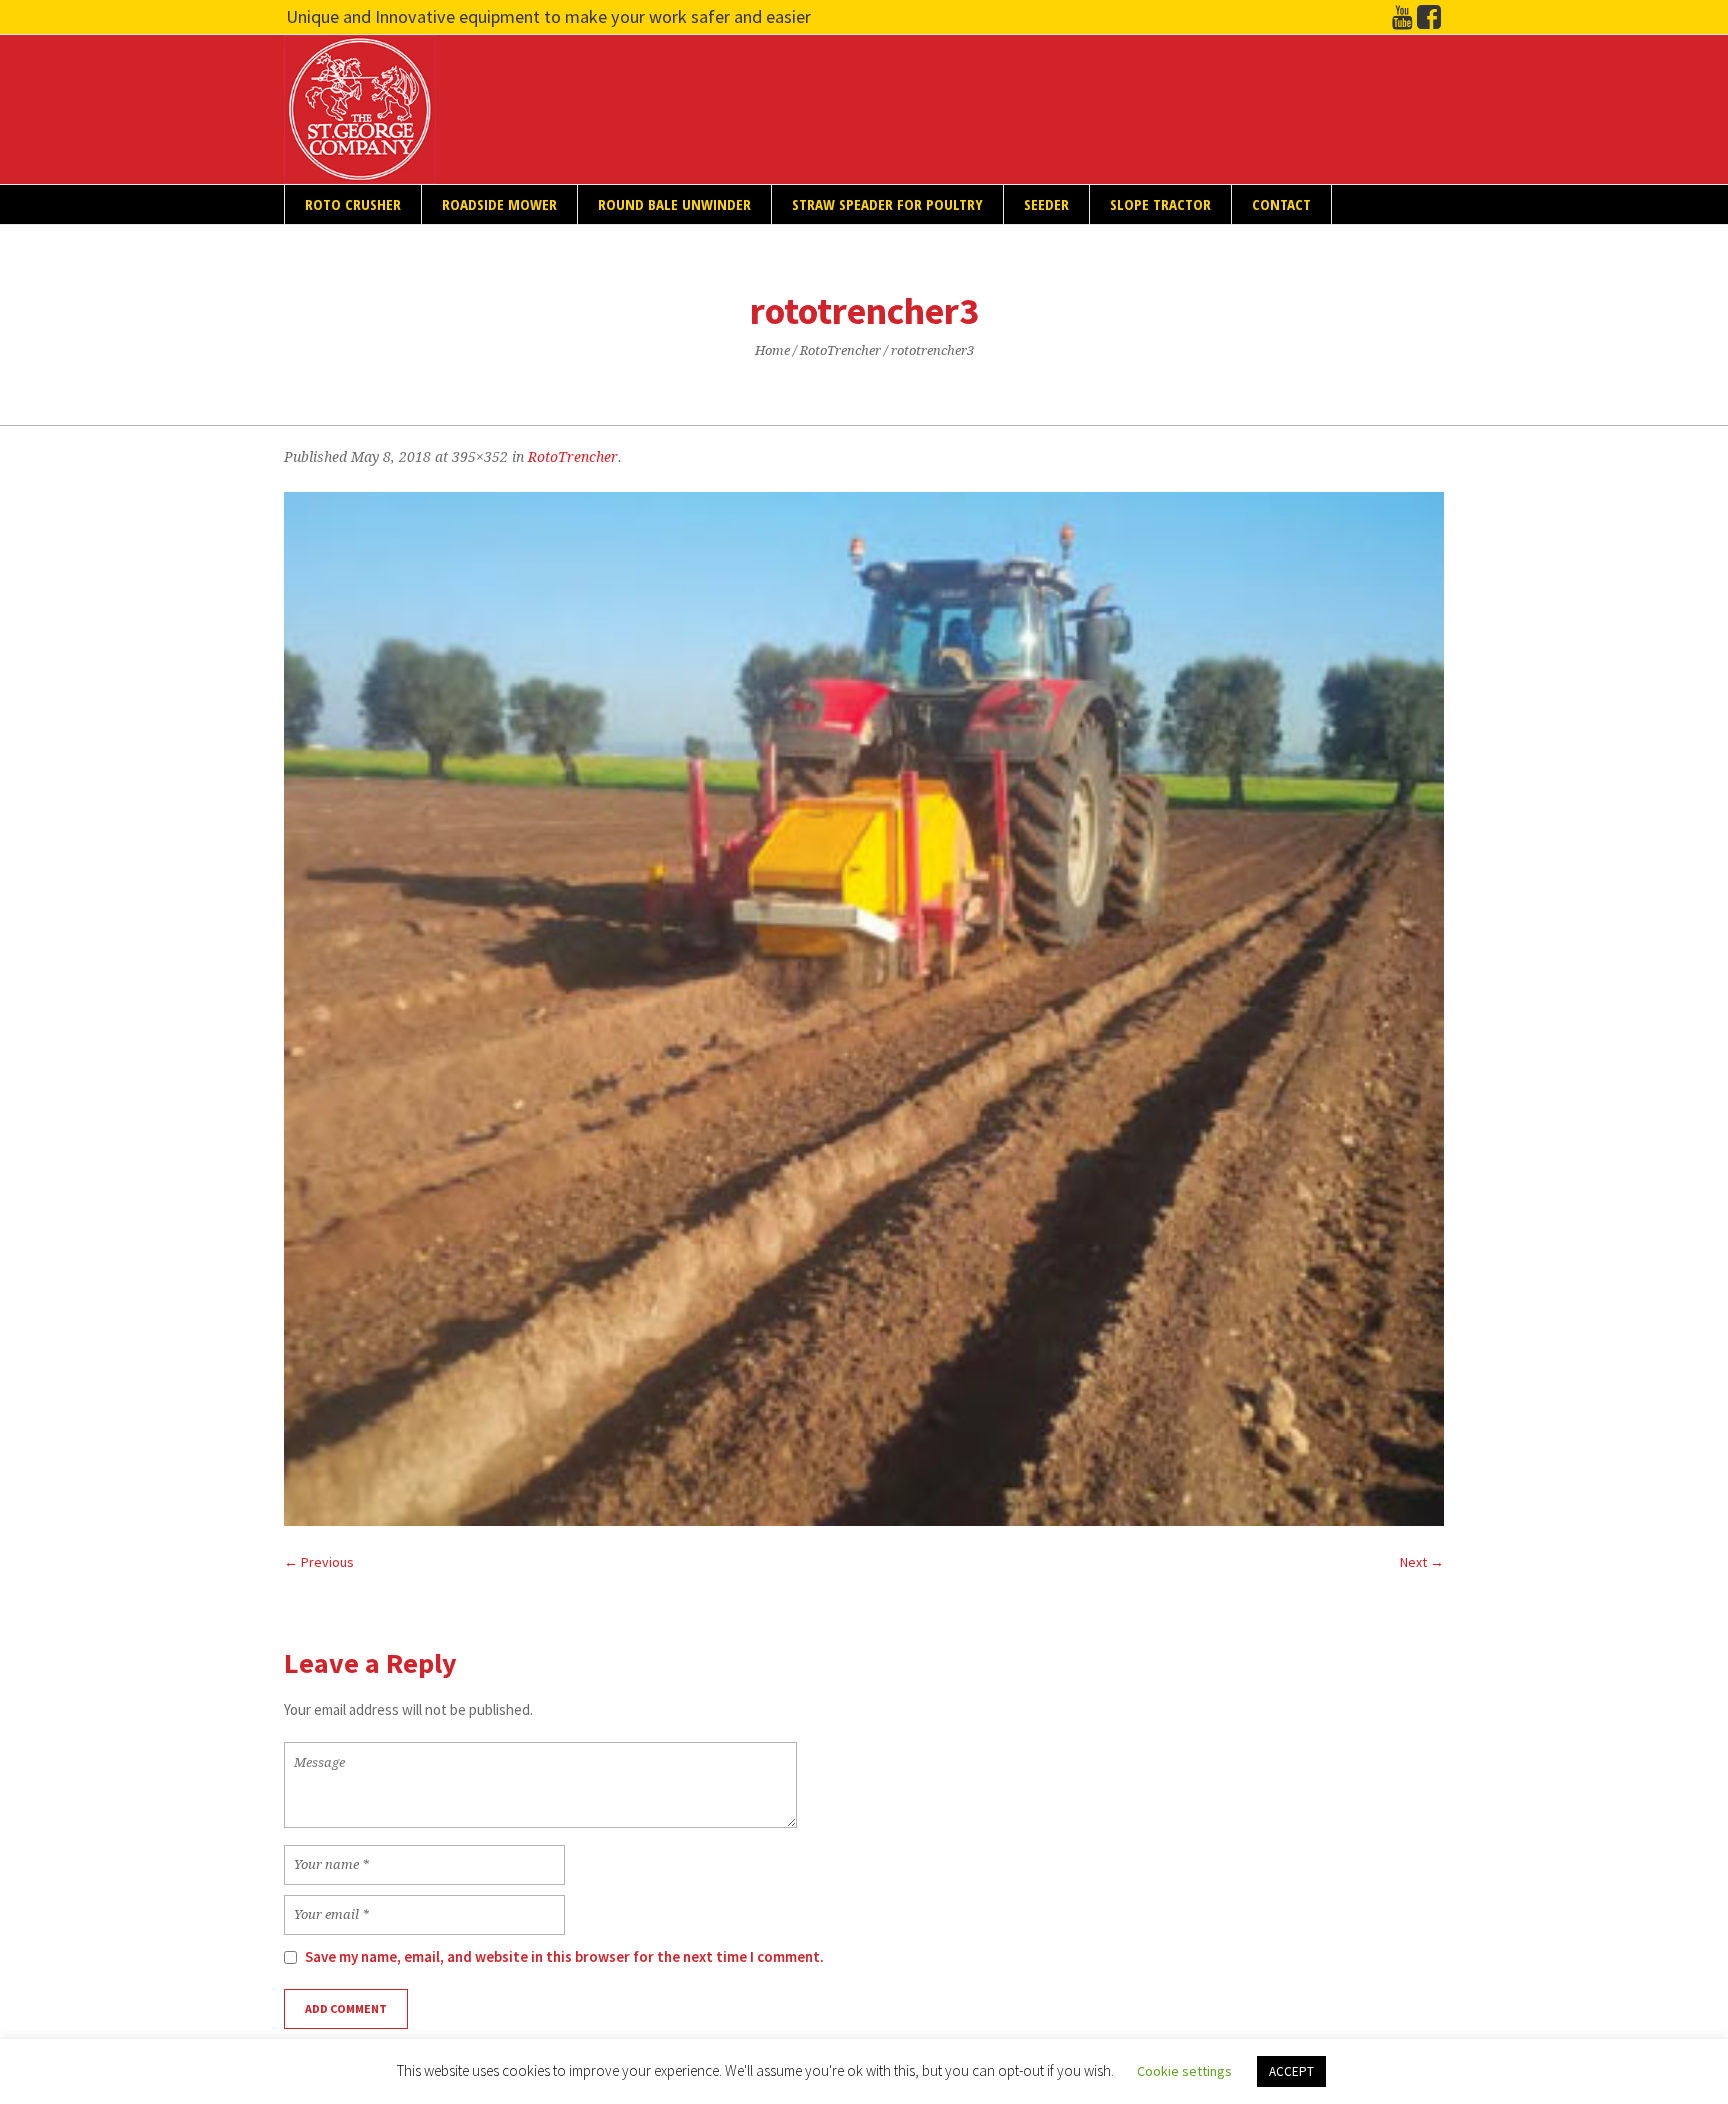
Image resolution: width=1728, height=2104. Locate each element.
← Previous (319, 1562)
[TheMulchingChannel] (1402, 18)
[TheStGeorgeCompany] (1429, 18)
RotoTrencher (840, 350)
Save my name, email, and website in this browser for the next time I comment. (564, 1956)
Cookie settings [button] (1184, 2071)
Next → (1422, 1562)
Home (772, 350)
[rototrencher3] (864, 1009)
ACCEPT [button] (1291, 2071)
